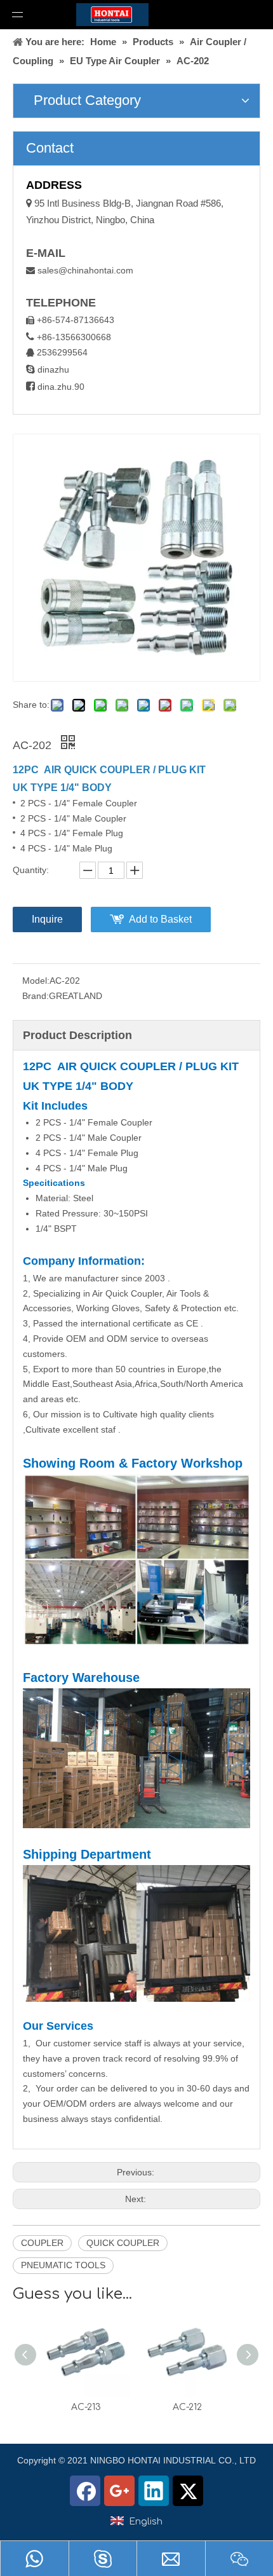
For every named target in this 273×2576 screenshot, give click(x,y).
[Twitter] (188, 2491)
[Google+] (119, 2491)
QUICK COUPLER (123, 2243)
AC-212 (187, 2407)
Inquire (47, 919)
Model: (36, 981)
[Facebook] (85, 2491)
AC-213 (86, 2407)
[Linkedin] (154, 2491)
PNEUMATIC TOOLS (63, 2265)
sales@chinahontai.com (85, 270)
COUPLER (42, 2243)
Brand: (36, 996)
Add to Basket (160, 919)
